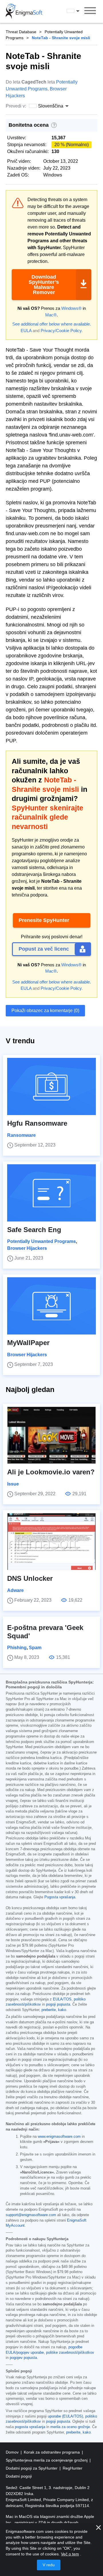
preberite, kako (54, 2010)
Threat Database (21, 32)
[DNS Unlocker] (51, 1542)
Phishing (17, 1648)
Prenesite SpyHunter (44, 920)
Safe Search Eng (34, 1230)
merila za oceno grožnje (70, 2427)
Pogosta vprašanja (60, 1897)
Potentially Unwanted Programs (41, 1241)
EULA (26, 331)
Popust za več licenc (44, 949)
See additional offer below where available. (52, 324)
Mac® (51, 315)
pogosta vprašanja (30, 2427)
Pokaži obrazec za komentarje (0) (45, 1011)
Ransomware (21, 1135)
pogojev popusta (23, 2358)
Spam (35, 1648)
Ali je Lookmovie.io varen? (51, 1472)
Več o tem (70, 2554)
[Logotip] (24, 11)
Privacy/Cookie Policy (61, 331)
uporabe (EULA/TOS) (65, 2416)
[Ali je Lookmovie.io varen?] (51, 1435)
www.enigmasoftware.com (59, 2137)
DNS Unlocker (30, 1578)
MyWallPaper (28, 1343)
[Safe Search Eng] (51, 1193)
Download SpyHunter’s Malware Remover (44, 285)
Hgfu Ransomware (37, 1123)
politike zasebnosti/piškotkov (70, 2353)
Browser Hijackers (27, 1248)
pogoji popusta (58, 2004)
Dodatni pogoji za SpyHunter (32, 2468)
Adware (15, 1590)
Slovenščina (78, 11)
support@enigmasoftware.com (31, 2215)
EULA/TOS (62, 1999)
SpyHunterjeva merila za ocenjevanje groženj (47, 2460)
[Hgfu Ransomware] (51, 1086)
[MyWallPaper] (51, 1306)
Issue (13, 1484)
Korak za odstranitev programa (52, 2452)
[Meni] (90, 11)
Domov (13, 2452)
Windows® (71, 308)
